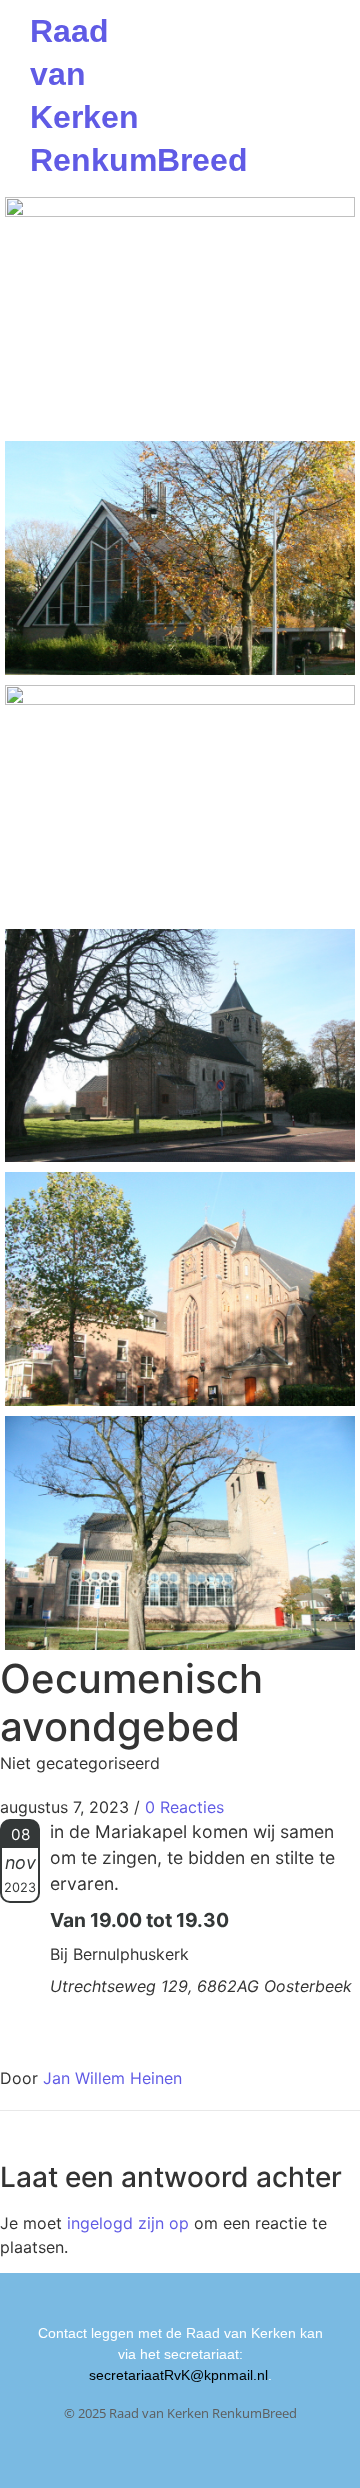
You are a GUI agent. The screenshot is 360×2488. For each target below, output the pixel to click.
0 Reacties (184, 1807)
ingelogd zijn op (128, 2223)
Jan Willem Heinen (112, 2078)
